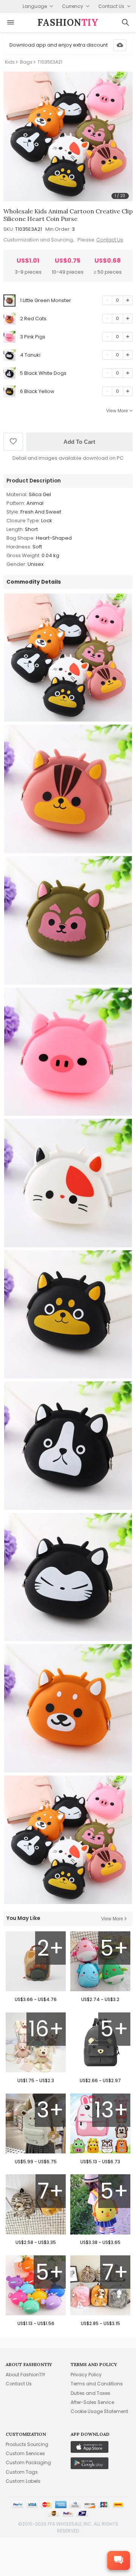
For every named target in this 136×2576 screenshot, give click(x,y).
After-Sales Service (92, 2402)
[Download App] (120, 45)
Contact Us (110, 240)
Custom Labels (23, 2481)
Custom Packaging (28, 2462)
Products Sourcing (27, 2444)
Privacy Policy (86, 2375)
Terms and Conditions (97, 2384)
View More (117, 411)
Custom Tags (22, 2472)
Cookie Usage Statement (99, 2411)
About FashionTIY (25, 2375)
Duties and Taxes (90, 2393)
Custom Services (25, 2453)
